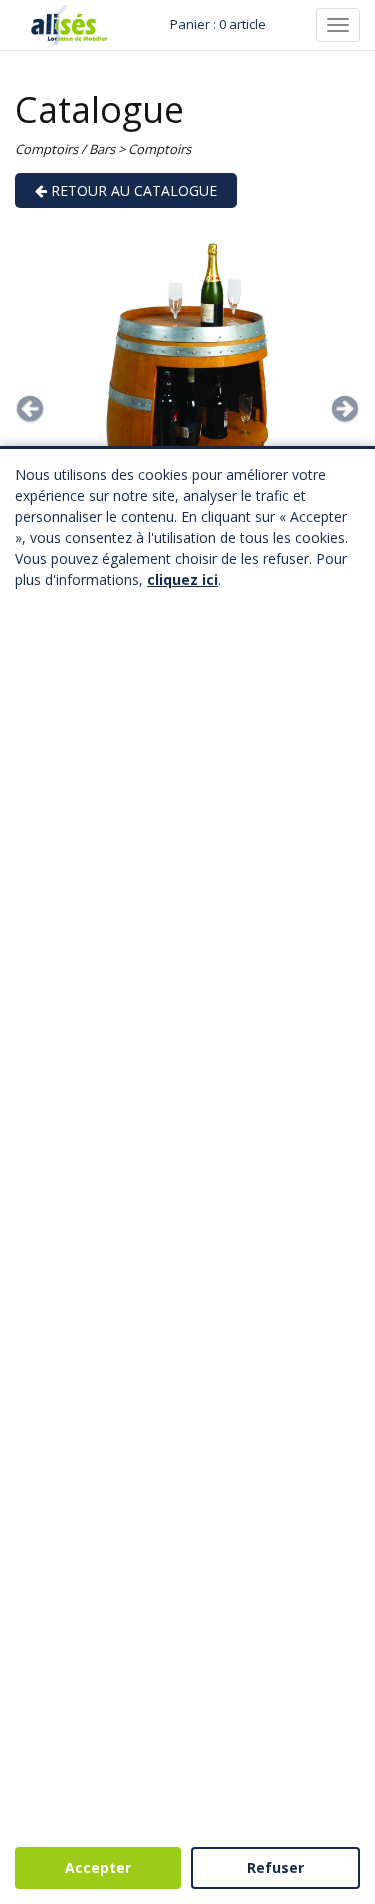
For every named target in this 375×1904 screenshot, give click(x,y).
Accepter (98, 1867)
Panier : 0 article (218, 24)
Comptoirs (159, 149)
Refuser (275, 1867)
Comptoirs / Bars (65, 149)
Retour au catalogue (132, 190)
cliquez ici (182, 579)
